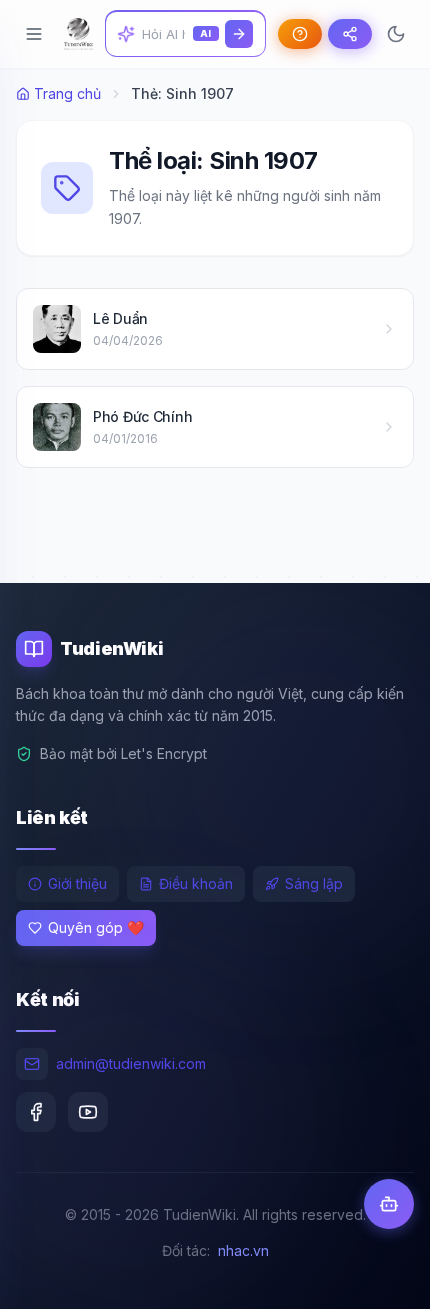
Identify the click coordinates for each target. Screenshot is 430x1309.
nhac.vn (243, 1250)
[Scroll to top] (376, 1275)
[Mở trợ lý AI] (389, 1204)
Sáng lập (314, 883)
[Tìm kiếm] (239, 34)
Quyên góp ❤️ (96, 927)
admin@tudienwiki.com (131, 1063)
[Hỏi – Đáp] (300, 34)
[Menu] (34, 34)
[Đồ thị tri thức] (350, 34)
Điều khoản (196, 883)
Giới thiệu (77, 883)
